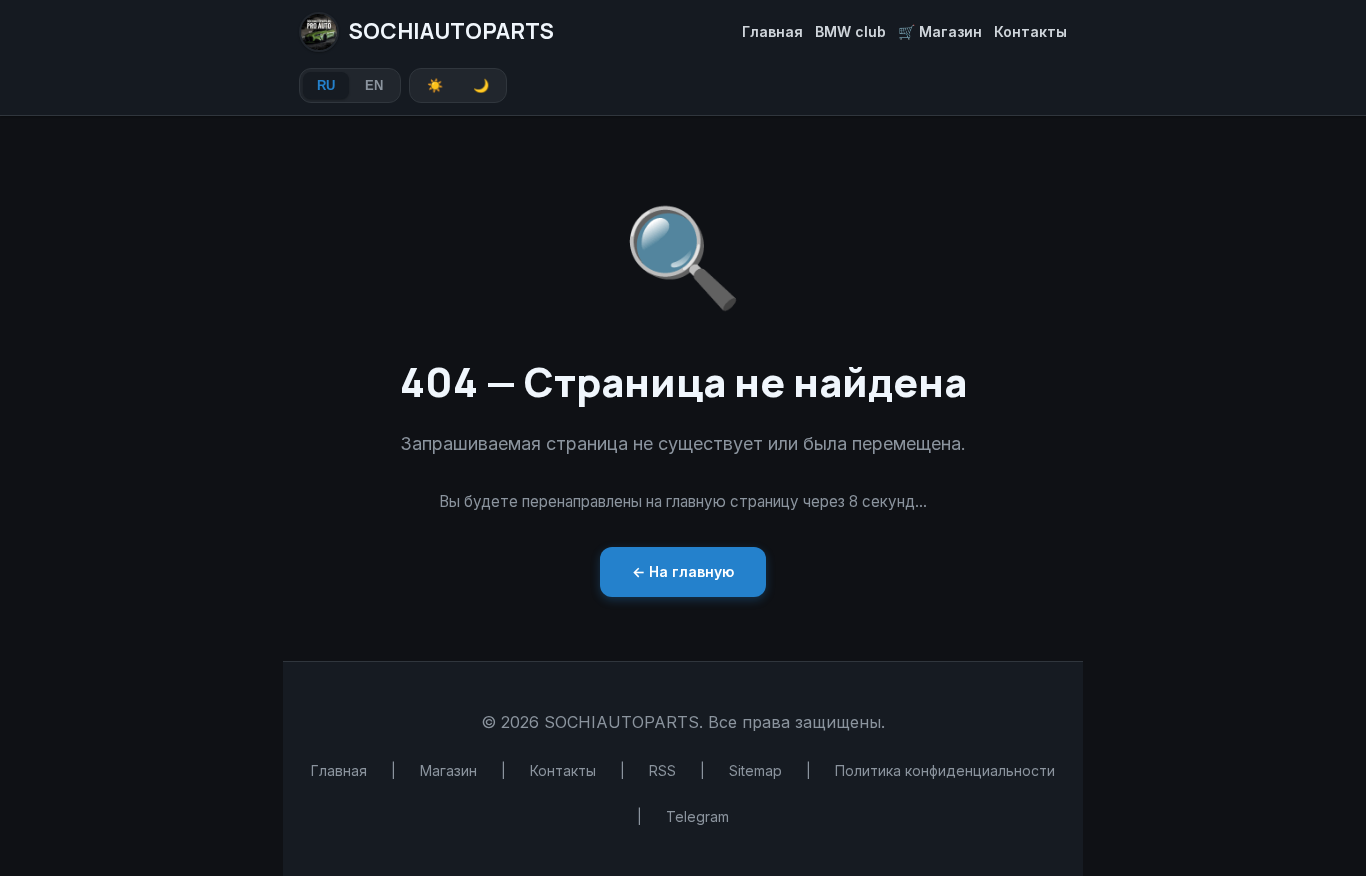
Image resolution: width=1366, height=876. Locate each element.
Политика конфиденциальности (945, 770)
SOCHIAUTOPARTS (451, 31)
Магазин (448, 770)
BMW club (850, 31)
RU (326, 85)
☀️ (435, 85)
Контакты (1030, 31)
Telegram (697, 816)
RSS (662, 770)
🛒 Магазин (940, 31)
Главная (772, 31)
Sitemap (755, 770)
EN (374, 85)
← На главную (683, 571)
